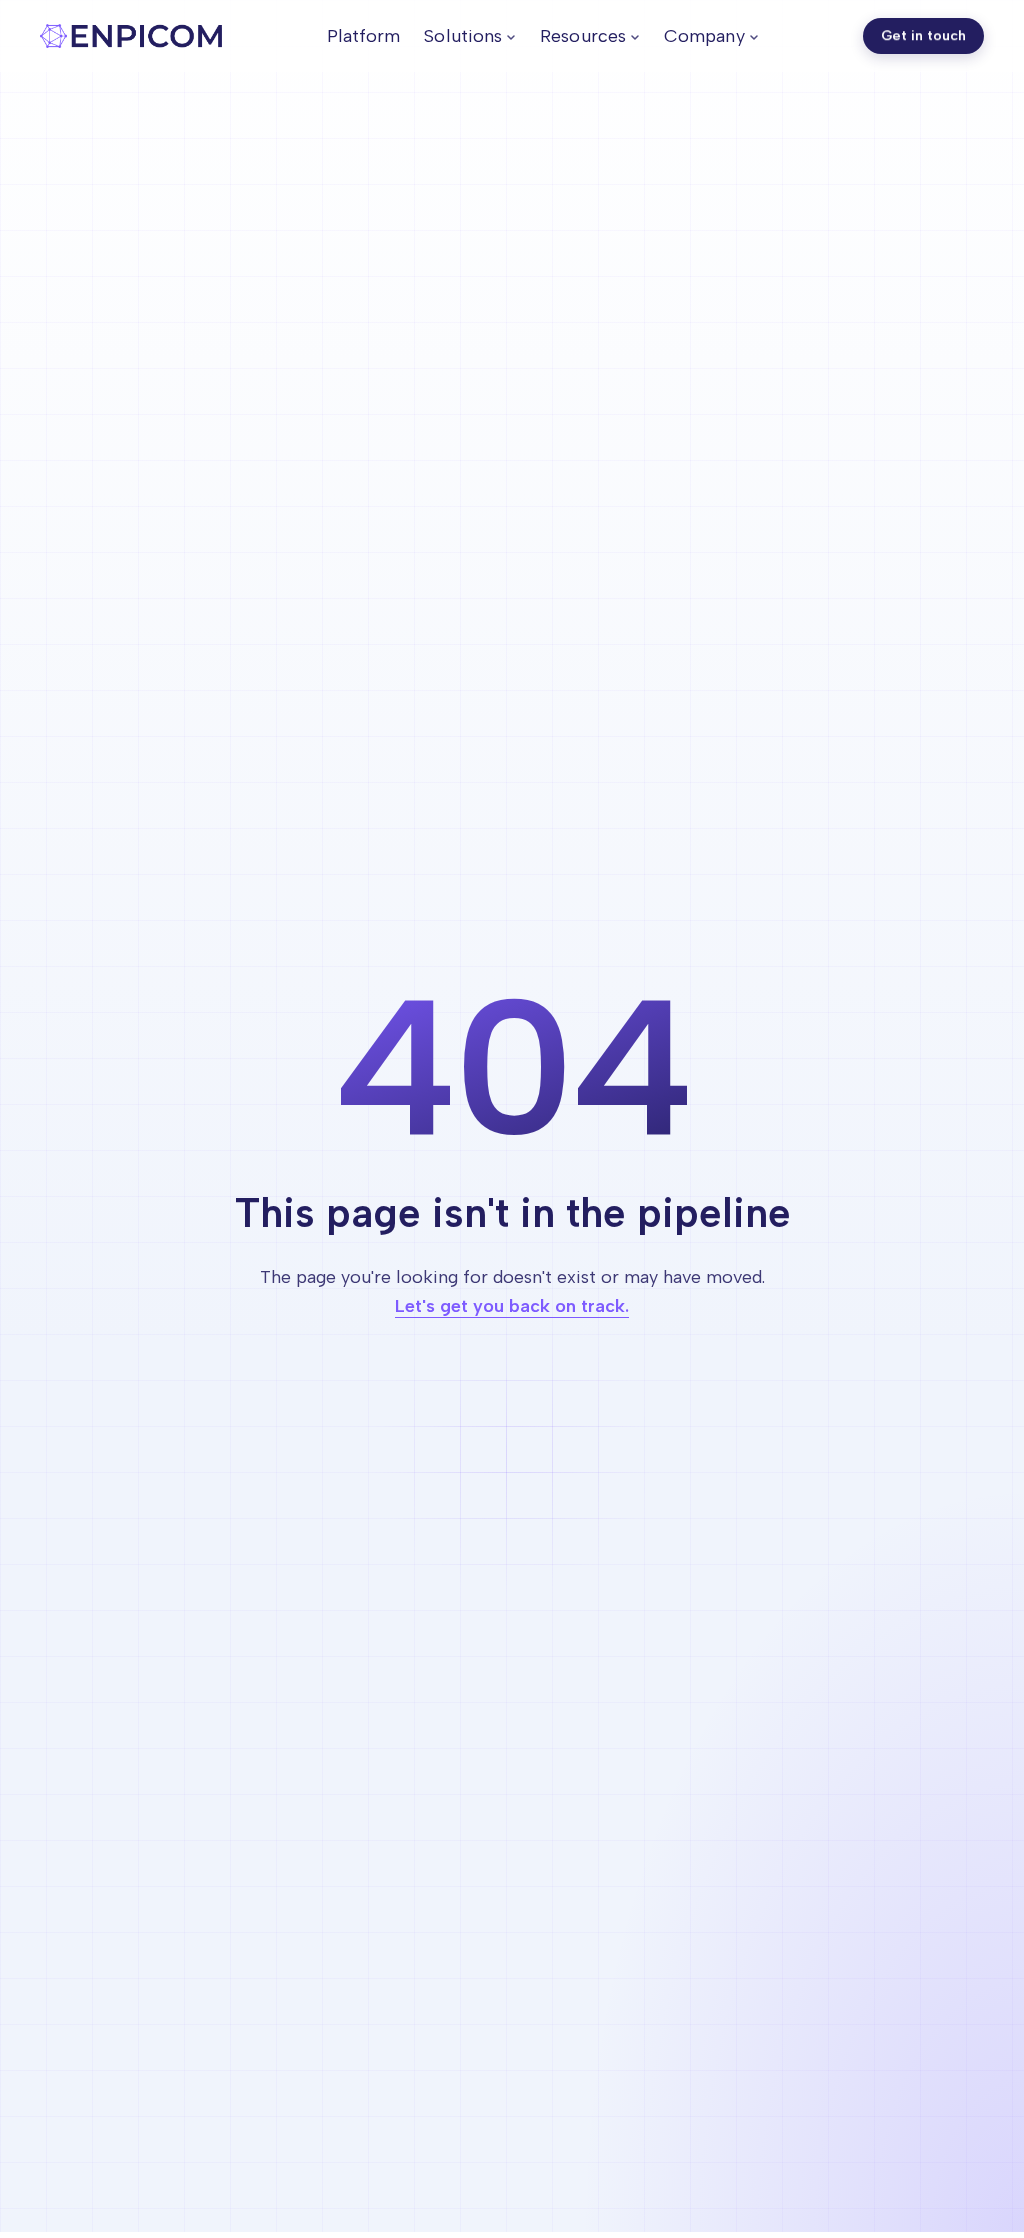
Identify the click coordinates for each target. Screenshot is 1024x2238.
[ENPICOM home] (131, 36)
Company (704, 36)
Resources (583, 36)
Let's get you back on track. (512, 1306)
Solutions (463, 36)
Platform (364, 36)
